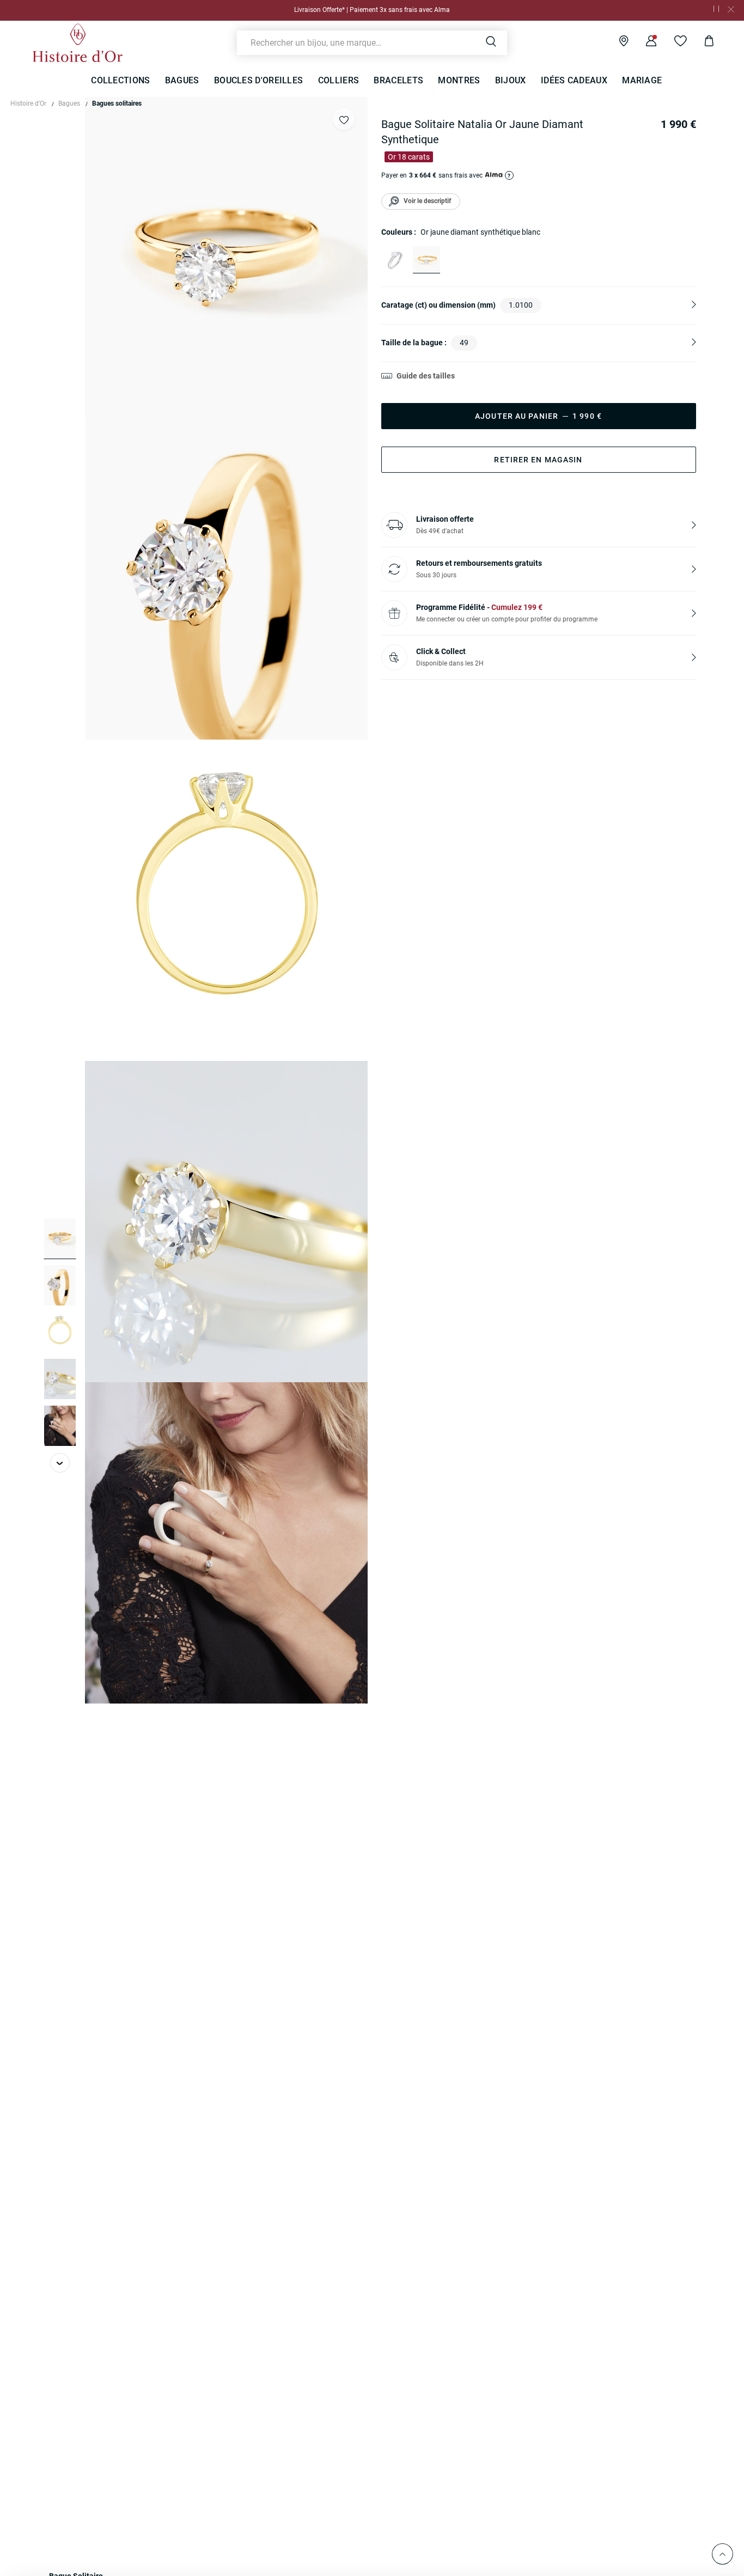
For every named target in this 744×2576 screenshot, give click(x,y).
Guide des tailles (426, 376)
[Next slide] (60, 1463)
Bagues (69, 103)
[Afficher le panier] (701, 42)
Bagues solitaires (117, 103)
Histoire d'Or (28, 103)
